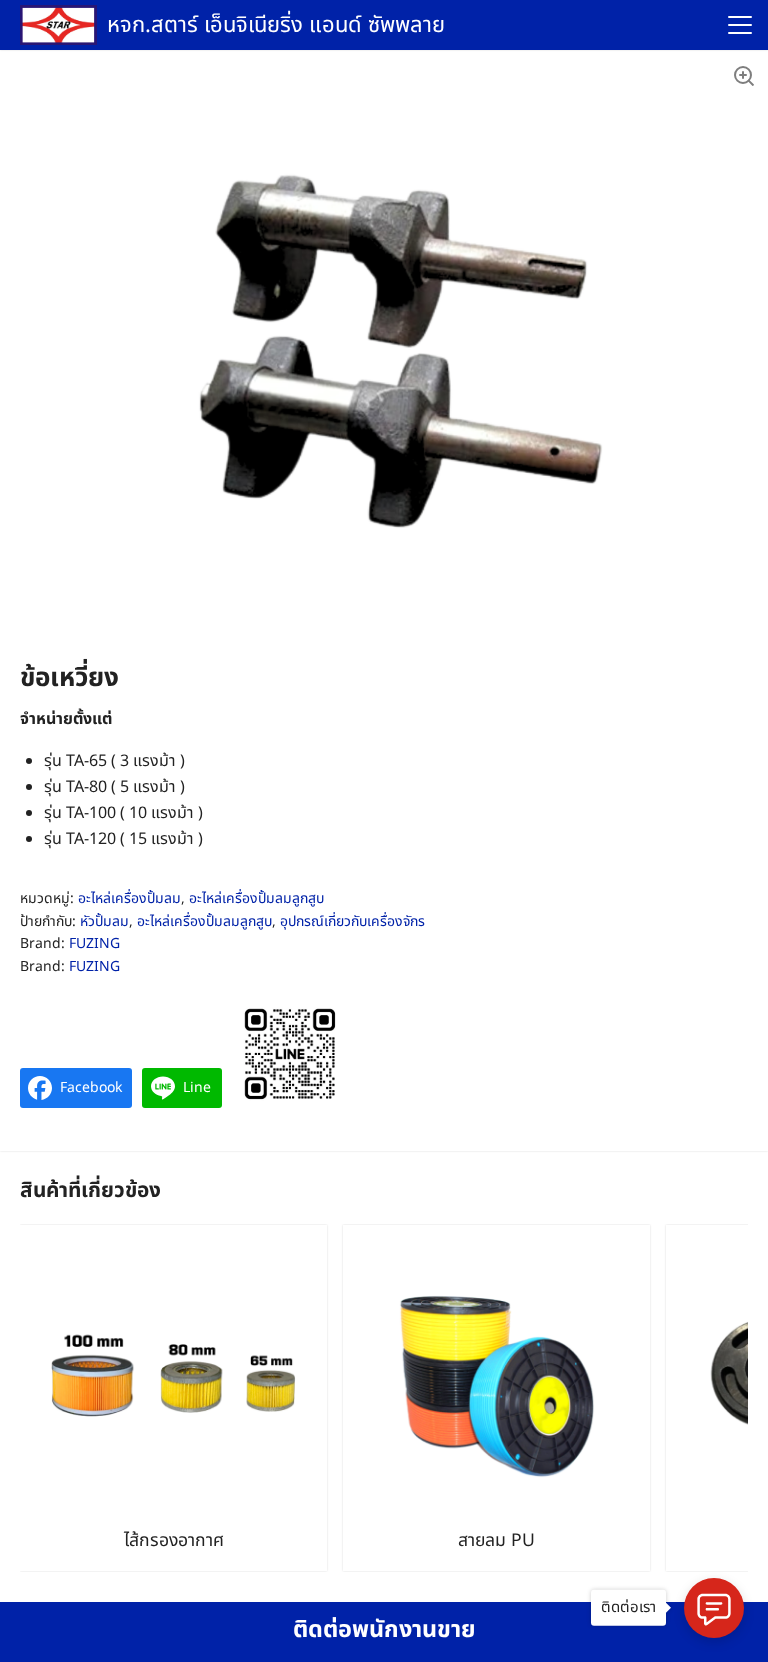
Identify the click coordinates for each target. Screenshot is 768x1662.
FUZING (94, 943)
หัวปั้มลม (104, 921)
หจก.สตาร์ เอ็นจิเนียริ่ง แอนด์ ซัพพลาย (276, 25)
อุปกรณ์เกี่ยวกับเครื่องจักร (352, 921)
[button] (743, 75)
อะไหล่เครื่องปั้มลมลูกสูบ (256, 898)
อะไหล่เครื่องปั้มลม (129, 898)
